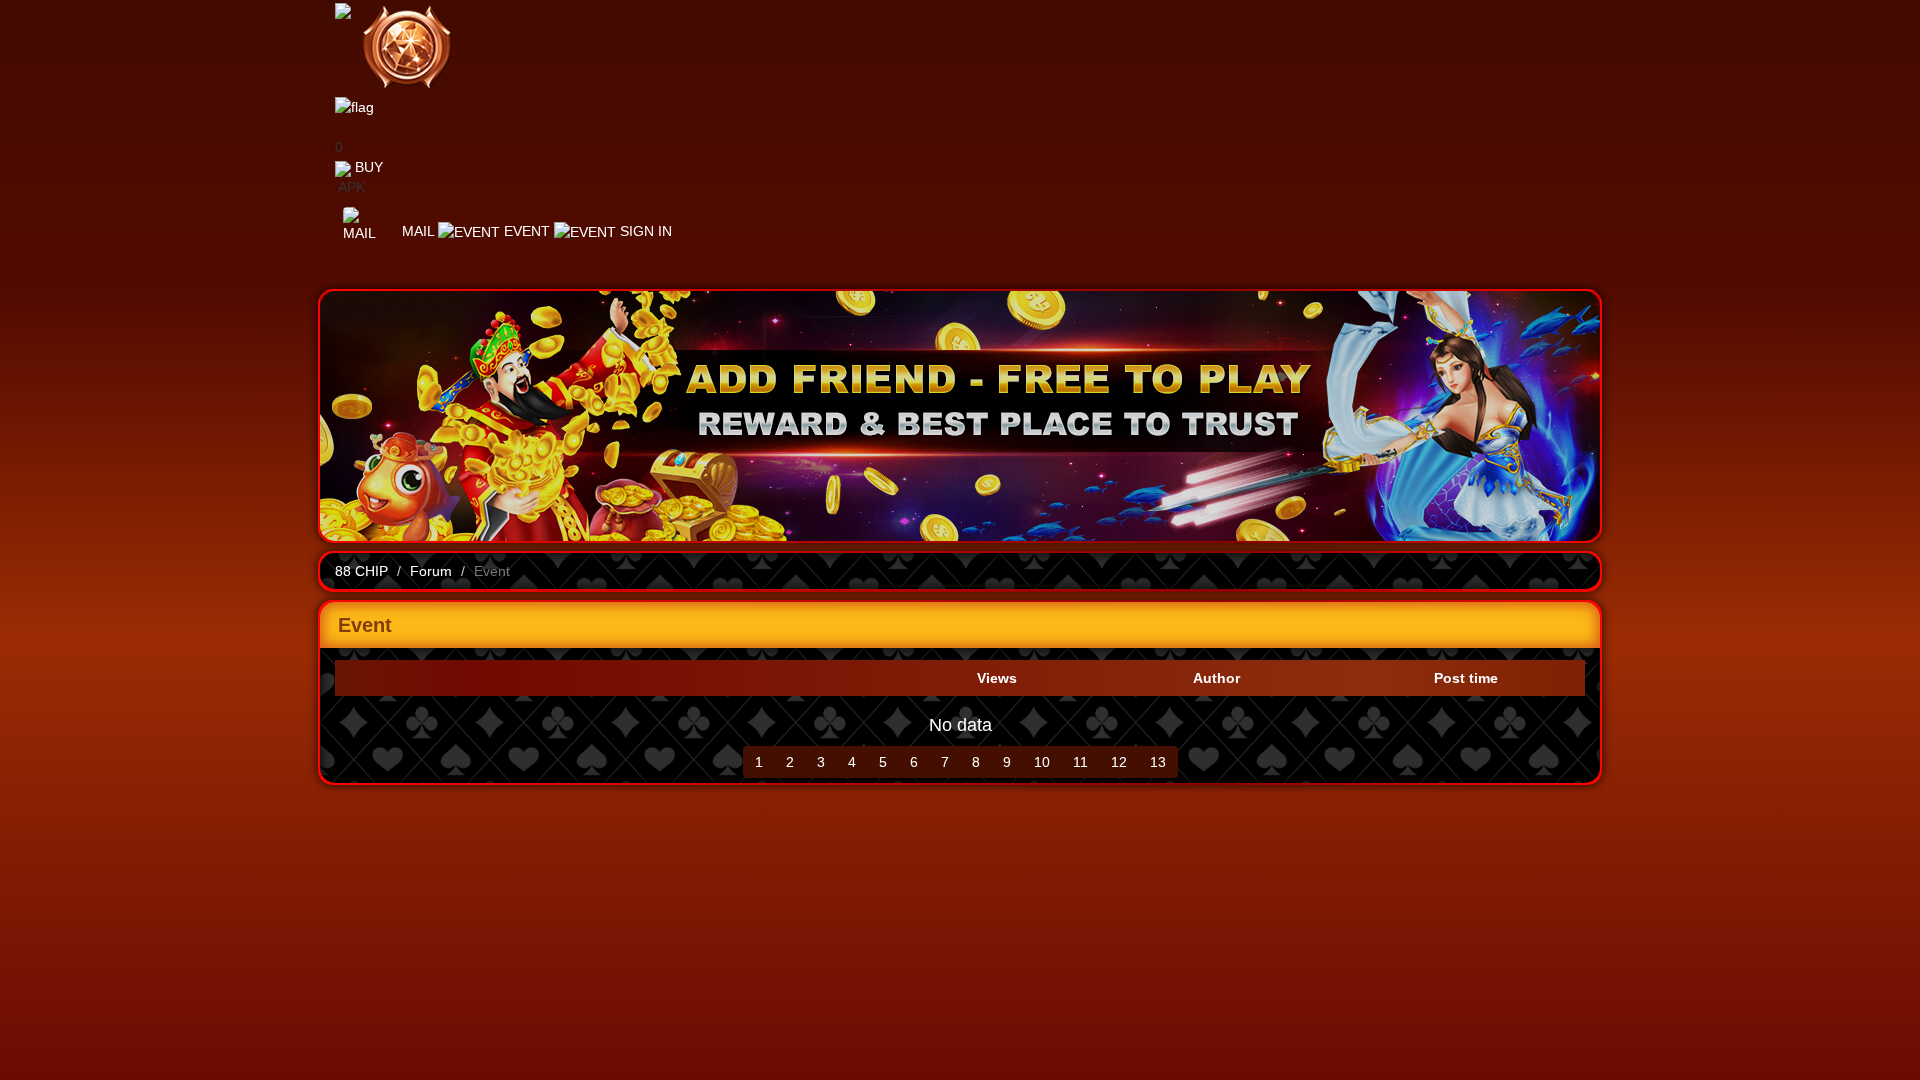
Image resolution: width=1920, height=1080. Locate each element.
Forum (431, 571)
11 (1080, 762)
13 (1158, 762)
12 (1119, 762)
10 (1042, 762)
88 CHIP (361, 571)
